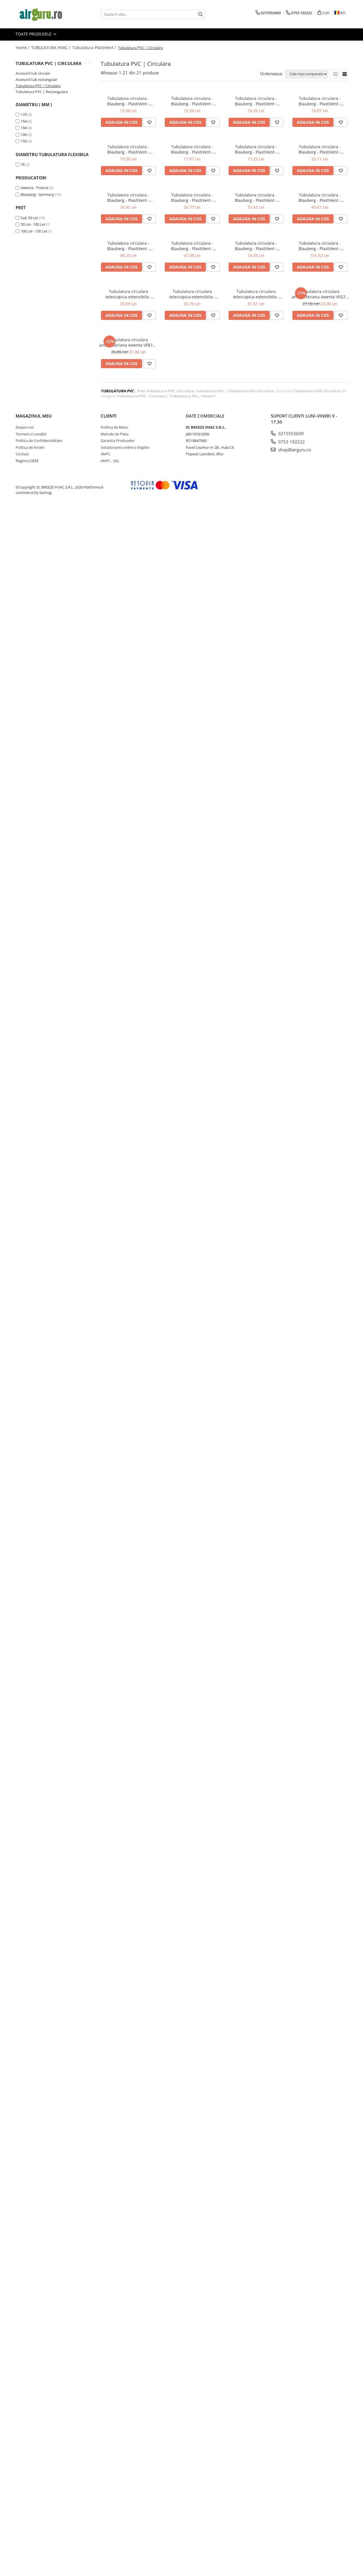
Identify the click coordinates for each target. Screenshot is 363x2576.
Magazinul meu (34, 416)
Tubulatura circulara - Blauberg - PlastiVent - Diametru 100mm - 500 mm (192, 149)
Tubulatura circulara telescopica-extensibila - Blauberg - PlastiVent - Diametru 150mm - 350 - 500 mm (256, 294)
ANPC (105, 454)
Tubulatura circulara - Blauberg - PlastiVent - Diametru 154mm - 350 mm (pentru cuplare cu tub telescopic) (128, 149)
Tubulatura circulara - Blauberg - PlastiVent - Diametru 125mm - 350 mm (256, 101)
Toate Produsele (34, 34)
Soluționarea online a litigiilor (125, 447)
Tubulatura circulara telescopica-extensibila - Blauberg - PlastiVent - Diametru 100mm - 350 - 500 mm (128, 294)
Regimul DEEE (27, 461)
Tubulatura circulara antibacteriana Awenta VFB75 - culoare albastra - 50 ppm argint (128, 342)
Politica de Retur (114, 427)
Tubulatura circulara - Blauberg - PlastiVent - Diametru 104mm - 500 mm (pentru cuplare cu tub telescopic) (256, 149)
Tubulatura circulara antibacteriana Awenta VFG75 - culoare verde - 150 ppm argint (320, 294)
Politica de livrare (30, 447)
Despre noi (25, 427)
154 (24, 121)
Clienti (109, 416)
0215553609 (290, 433)
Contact (22, 454)
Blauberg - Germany (37, 194)
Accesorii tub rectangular (36, 79)
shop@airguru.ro (294, 450)
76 (23, 164)
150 (24, 141)
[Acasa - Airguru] (44, 14)
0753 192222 (291, 442)
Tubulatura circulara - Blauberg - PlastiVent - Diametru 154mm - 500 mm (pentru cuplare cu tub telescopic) (192, 198)
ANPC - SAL (110, 461)
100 (24, 135)
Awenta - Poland (34, 188)
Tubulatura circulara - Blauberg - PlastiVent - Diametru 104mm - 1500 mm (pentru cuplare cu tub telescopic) (192, 246)
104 (24, 128)
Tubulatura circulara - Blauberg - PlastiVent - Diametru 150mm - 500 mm (128, 198)
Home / (23, 48)
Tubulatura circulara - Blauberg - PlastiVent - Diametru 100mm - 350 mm (128, 101)
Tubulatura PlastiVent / (95, 48)
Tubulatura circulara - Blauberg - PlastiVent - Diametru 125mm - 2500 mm (320, 246)
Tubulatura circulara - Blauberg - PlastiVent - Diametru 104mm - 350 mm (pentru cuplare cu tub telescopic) (192, 101)
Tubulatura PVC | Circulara (38, 86)
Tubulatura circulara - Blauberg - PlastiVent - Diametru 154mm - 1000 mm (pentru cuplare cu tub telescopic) (128, 246)
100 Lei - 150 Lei (34, 231)
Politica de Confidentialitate (39, 441)
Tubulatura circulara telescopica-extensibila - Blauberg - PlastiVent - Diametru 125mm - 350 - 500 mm (192, 294)
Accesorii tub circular (33, 73)
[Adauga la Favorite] (149, 122)
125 (24, 114)
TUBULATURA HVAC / (51, 48)
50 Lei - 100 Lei (33, 224)
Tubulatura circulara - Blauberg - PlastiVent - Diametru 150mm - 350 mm (320, 101)
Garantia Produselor (118, 441)
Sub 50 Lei (29, 218)
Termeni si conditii (31, 434)
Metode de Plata (115, 434)
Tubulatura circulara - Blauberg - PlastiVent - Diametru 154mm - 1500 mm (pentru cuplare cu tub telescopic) (256, 246)
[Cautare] (201, 14)
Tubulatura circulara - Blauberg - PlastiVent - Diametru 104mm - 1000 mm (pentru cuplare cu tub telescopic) (256, 198)
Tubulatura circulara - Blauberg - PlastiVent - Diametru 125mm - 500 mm (320, 149)
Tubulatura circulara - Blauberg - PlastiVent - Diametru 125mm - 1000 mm (320, 198)
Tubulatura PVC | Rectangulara (42, 92)
